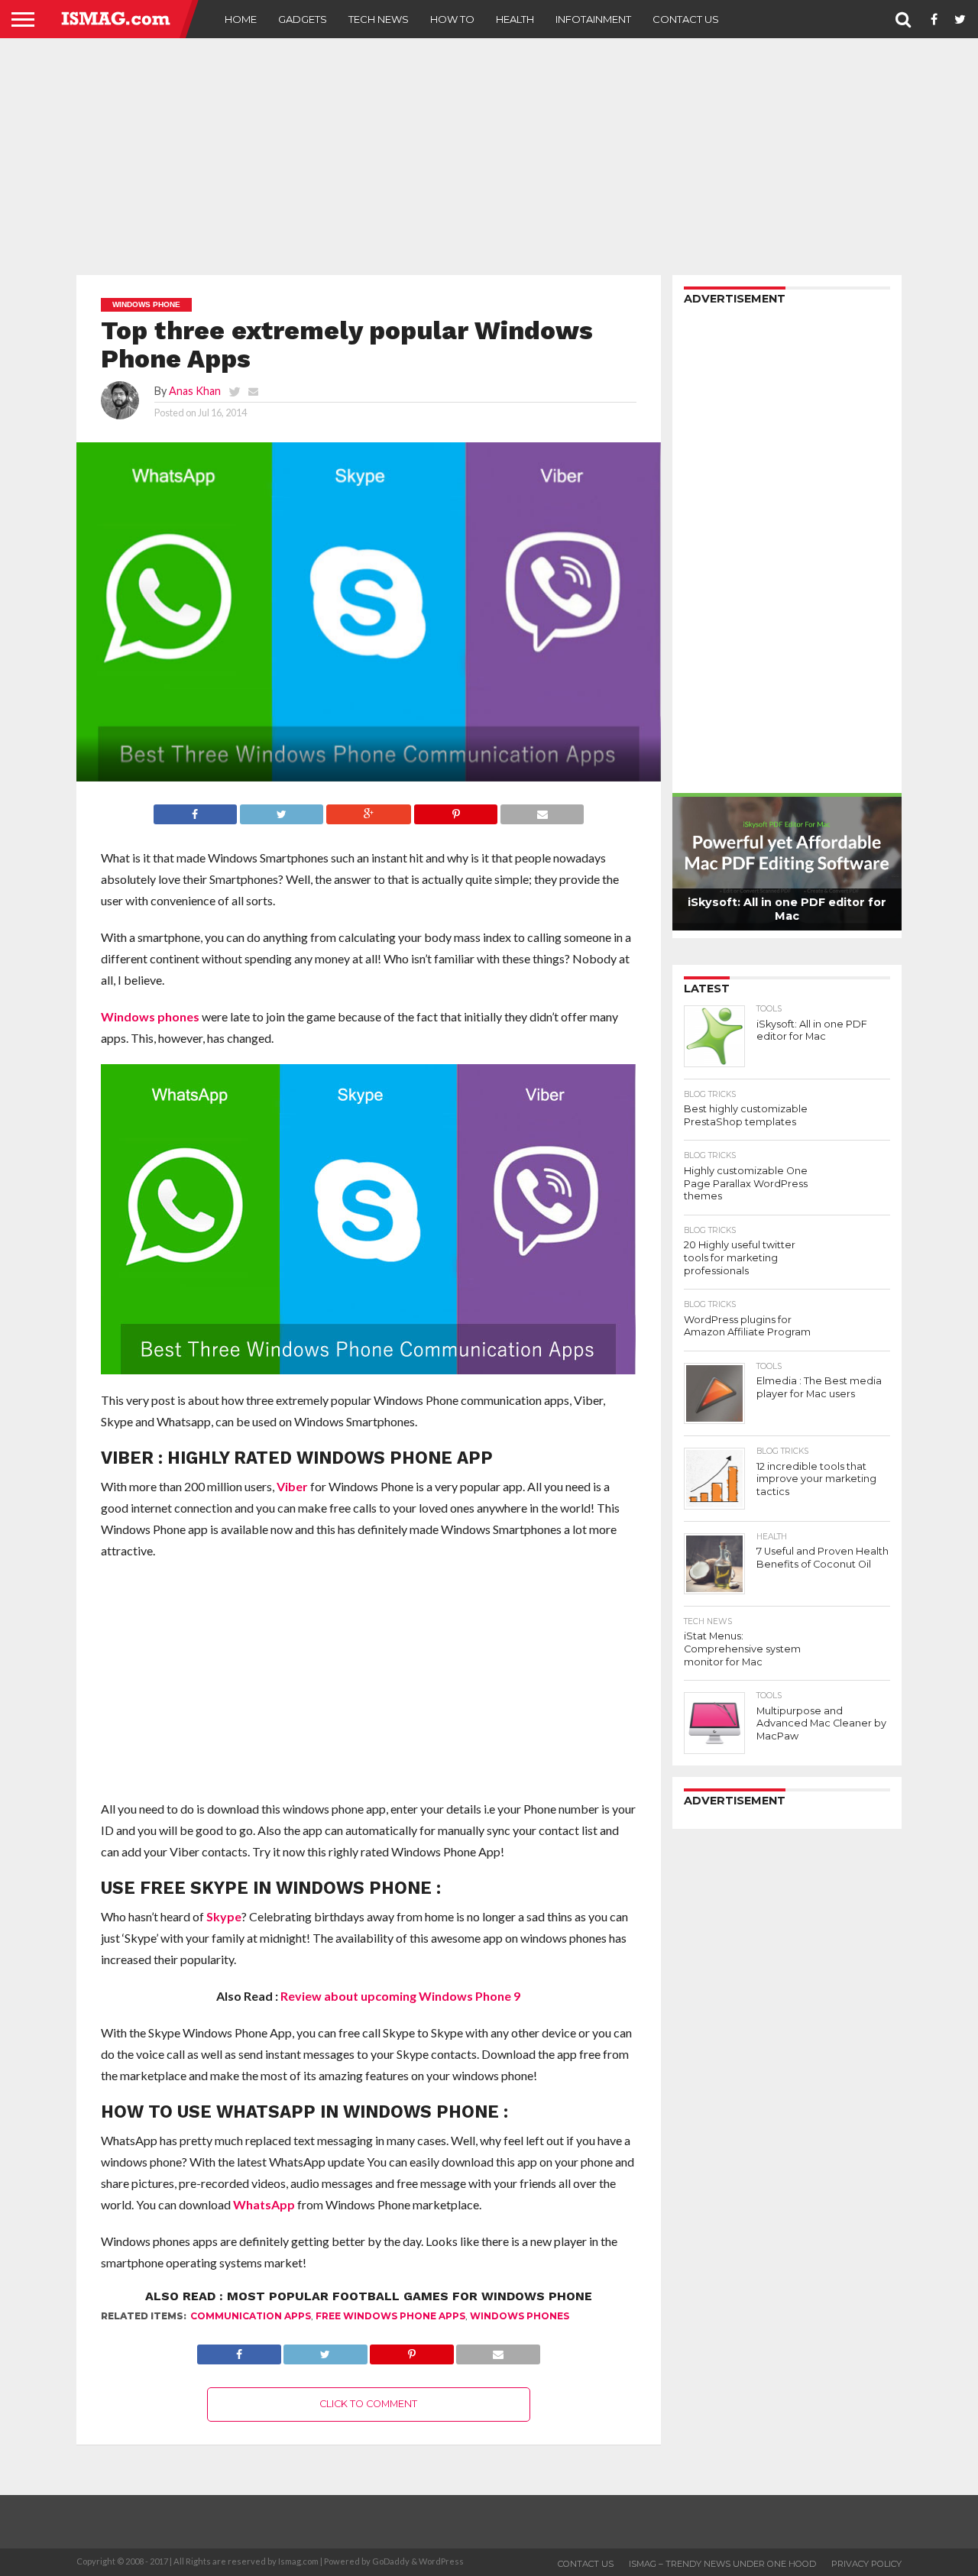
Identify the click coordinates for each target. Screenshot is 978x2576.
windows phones (520, 2316)
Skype (224, 1916)
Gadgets (303, 19)
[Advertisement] (489, 157)
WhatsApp (264, 2204)
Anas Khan (195, 391)
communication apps (251, 2316)
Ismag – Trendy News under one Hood (722, 2564)
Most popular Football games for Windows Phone (410, 2296)
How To (452, 19)
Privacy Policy (866, 2564)
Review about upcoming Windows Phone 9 (400, 1996)
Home (241, 19)
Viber (292, 1486)
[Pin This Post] (455, 810)
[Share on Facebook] (195, 810)
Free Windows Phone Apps (390, 2316)
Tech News (379, 19)
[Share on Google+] (368, 810)
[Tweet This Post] (281, 810)
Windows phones (150, 1016)
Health (515, 19)
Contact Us (686, 19)
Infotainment (593, 19)
